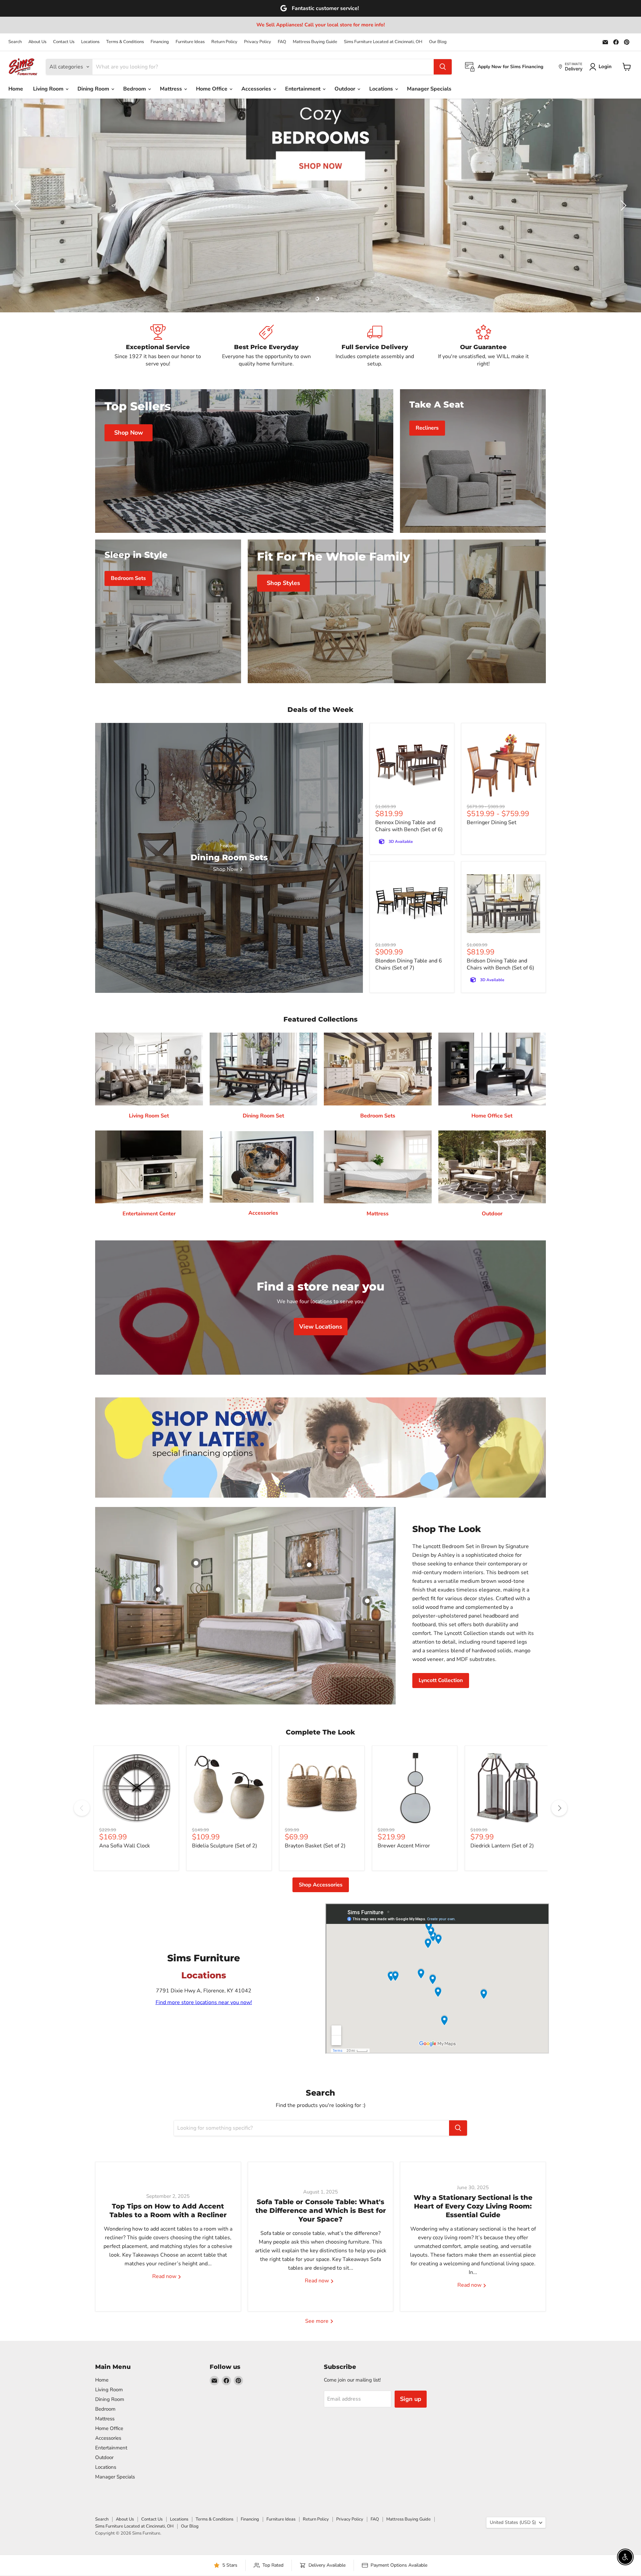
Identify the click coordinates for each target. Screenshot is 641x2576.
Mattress (172, 89)
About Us (37, 42)
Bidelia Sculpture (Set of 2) (225, 1846)
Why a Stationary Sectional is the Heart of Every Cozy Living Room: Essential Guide (473, 2207)
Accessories (257, 89)
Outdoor (346, 89)
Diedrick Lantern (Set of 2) (502, 1846)
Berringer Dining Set (492, 822)
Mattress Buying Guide (315, 42)
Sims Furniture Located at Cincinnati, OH (383, 42)
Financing (160, 42)
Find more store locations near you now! (204, 2002)
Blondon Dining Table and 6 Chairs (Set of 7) (409, 964)
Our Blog (438, 42)
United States (513, 2522)
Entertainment (303, 89)
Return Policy (224, 42)
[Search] (443, 67)
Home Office (212, 89)
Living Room (49, 89)
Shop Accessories (321, 1885)
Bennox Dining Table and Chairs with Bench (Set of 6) (409, 826)
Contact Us (64, 42)
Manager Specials (429, 89)
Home (16, 89)
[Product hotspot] (196, 1563)
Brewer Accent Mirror (404, 1846)
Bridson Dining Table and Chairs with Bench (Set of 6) (500, 964)
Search (15, 42)
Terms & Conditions (125, 42)
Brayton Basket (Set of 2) (315, 1846)
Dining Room (94, 89)
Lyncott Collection (441, 1680)
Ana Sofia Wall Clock (125, 1846)
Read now (165, 2277)
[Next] (559, 1808)
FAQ (282, 42)
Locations (90, 42)
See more (317, 2321)
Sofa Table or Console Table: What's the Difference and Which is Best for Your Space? (321, 2211)
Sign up (411, 2399)
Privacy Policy (258, 42)
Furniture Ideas (190, 42)
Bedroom (135, 89)
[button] (18, 205)
